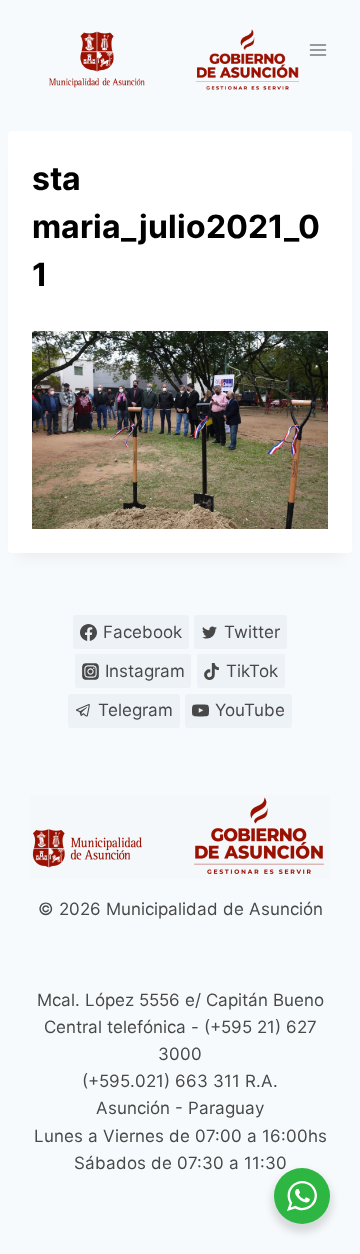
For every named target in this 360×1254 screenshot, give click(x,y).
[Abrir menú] (317, 49)
